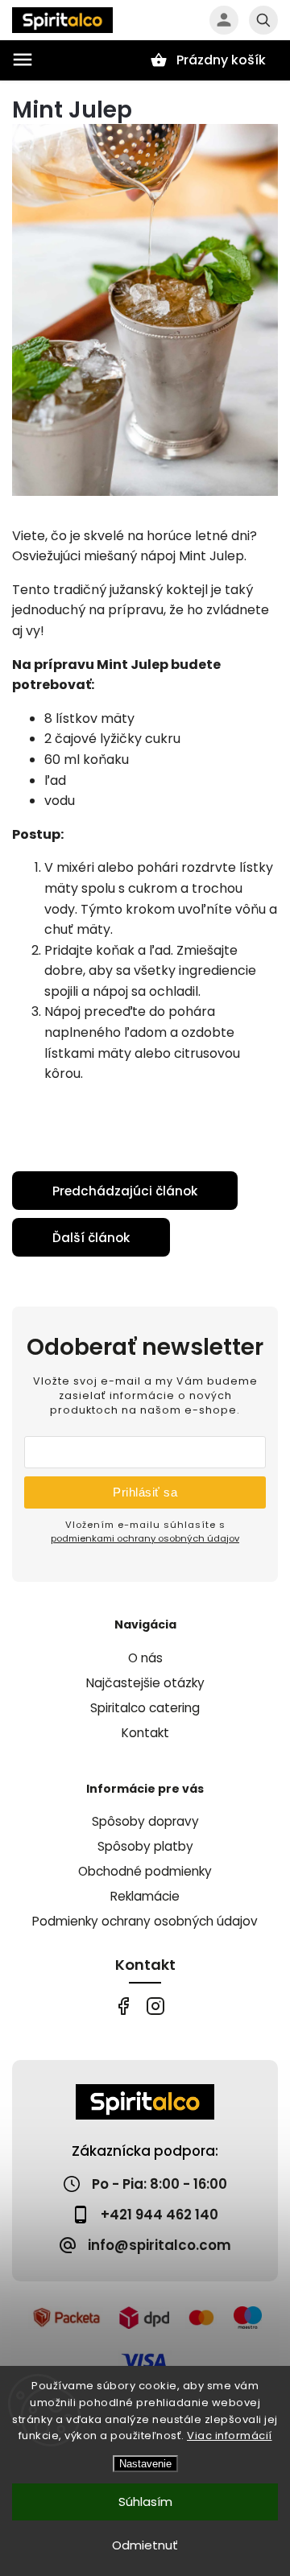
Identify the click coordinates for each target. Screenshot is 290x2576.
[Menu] (23, 60)
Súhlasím (145, 2502)
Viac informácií (230, 2436)
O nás (145, 1658)
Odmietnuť (145, 2545)
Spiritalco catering (145, 1708)
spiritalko (155, 2006)
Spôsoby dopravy (145, 1821)
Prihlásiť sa (145, 1492)
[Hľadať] (263, 20)
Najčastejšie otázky (145, 1683)
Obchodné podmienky (145, 1871)
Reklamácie (145, 1896)
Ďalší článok (91, 1238)
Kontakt (145, 1733)
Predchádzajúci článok (125, 1191)
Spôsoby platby (145, 1846)
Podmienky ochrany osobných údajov (145, 1921)
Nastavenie (145, 2464)
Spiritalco (123, 2006)
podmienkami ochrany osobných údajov (145, 1538)
